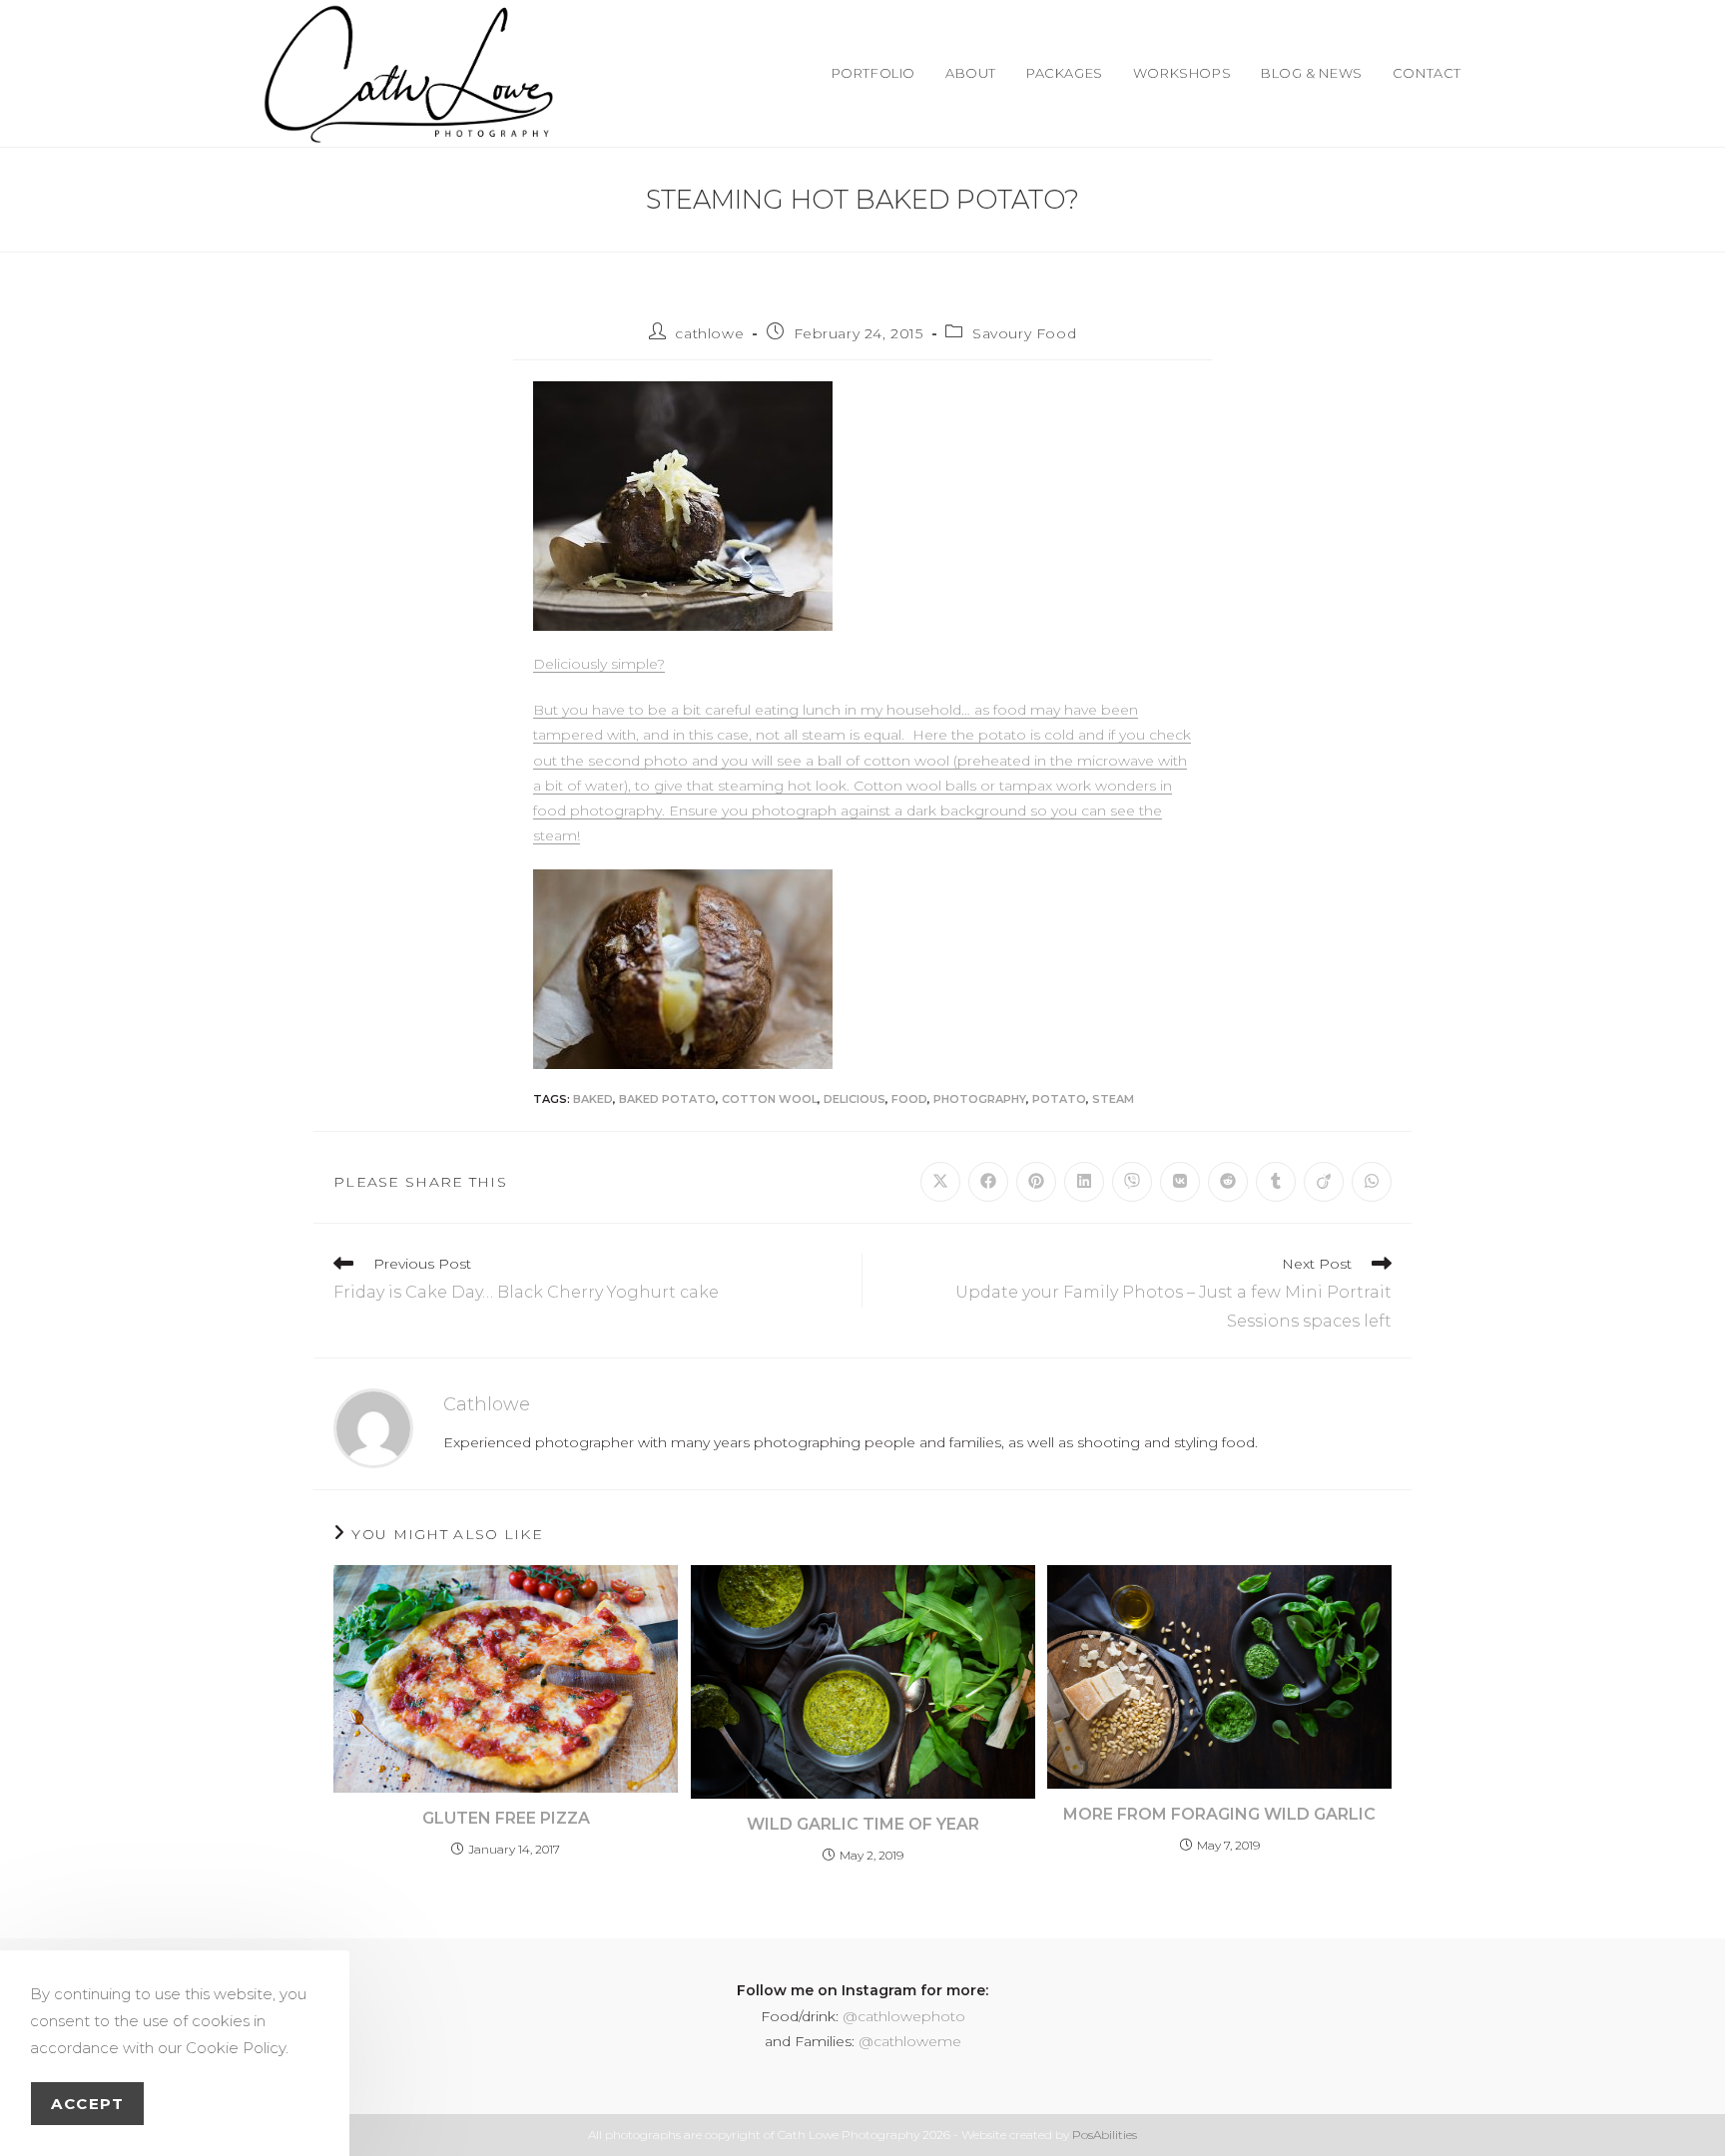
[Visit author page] (373, 1426)
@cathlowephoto (904, 2016)
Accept (87, 2104)
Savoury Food (1024, 333)
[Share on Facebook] (988, 1182)
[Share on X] (940, 1182)
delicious (855, 1099)
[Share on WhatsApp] (1372, 1182)
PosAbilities (1105, 2135)
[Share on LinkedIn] (1084, 1182)
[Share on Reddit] (1228, 1182)
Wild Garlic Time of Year (863, 1824)
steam (1113, 1099)
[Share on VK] (1180, 1182)
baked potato (667, 1099)
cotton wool (770, 1099)
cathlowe (709, 333)
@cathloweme (910, 2041)
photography (980, 1099)
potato (1059, 1099)
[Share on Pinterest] (1036, 1182)
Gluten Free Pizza (506, 1818)
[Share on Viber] (1132, 1182)
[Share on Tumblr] (1276, 1182)
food (909, 1099)
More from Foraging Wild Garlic (1219, 1814)
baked (593, 1099)
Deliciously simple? (599, 664)
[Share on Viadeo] (1324, 1182)
